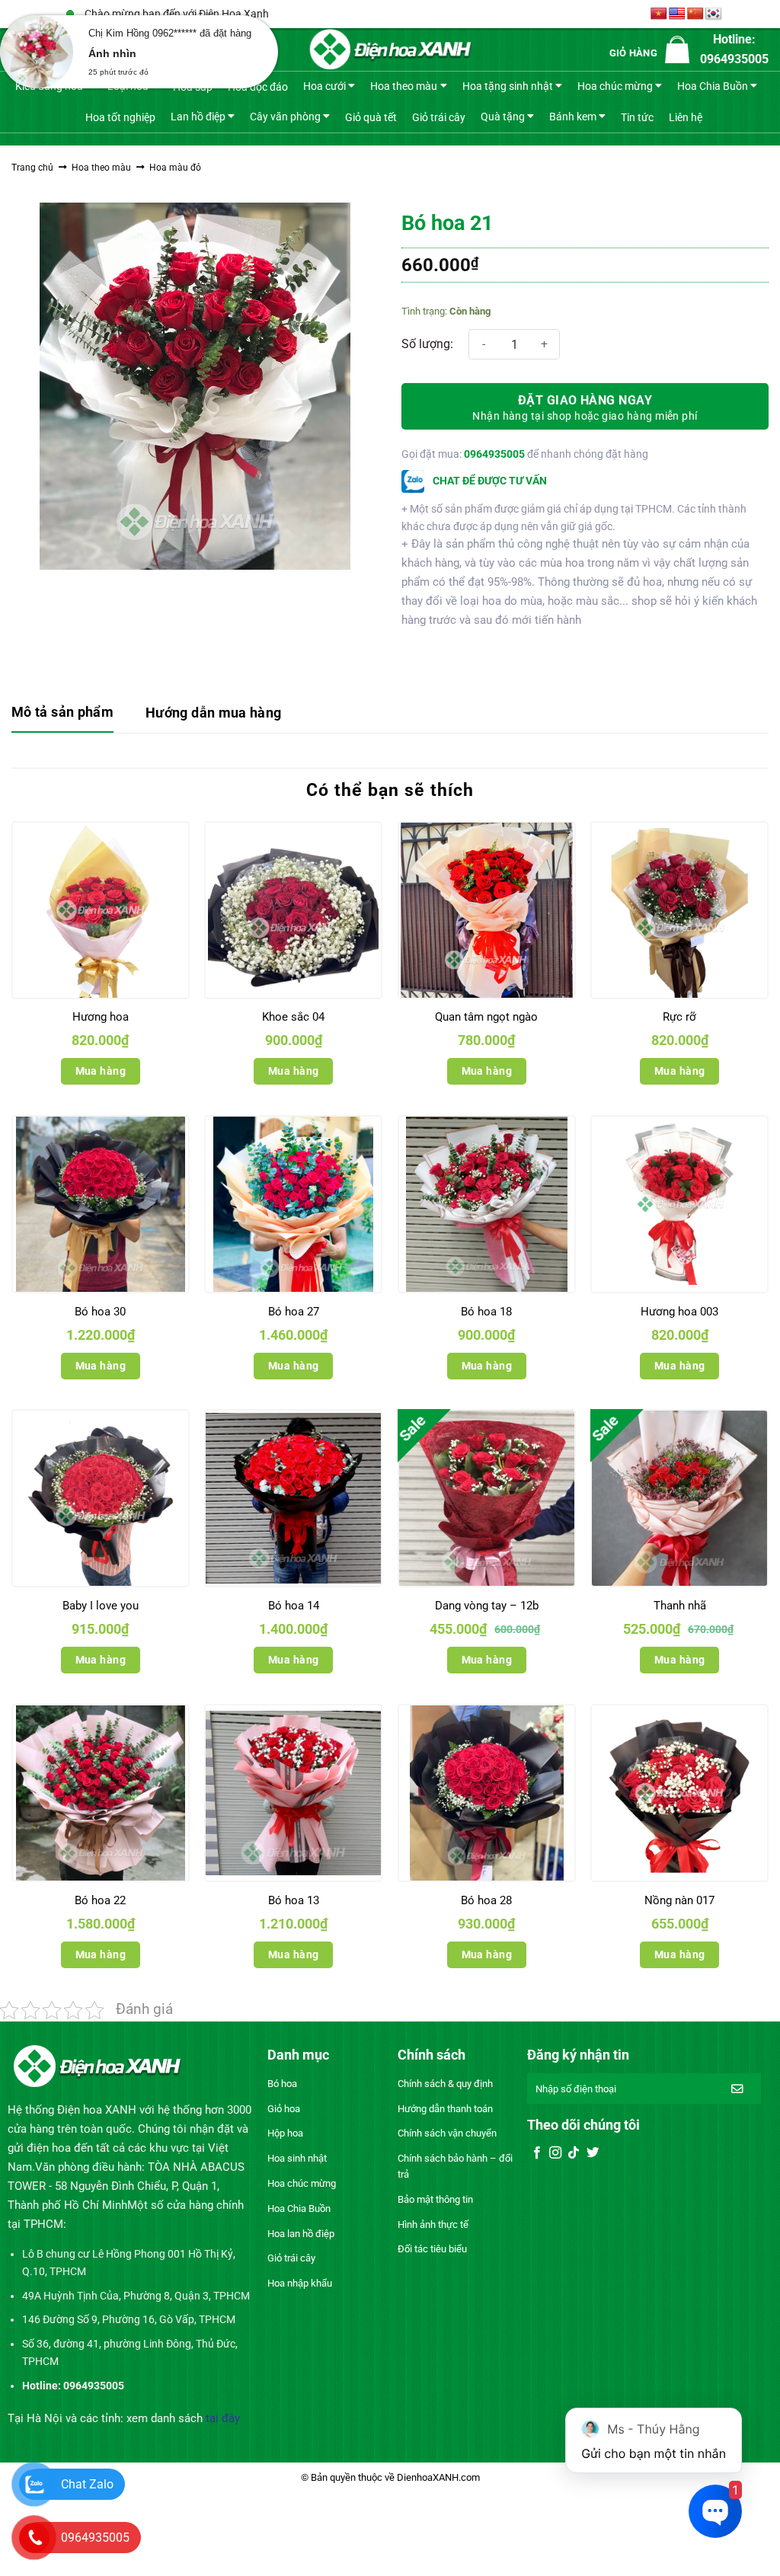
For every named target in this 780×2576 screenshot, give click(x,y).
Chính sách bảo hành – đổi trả (455, 2166)
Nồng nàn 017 (679, 1900)
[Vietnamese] (659, 14)
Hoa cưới (324, 86)
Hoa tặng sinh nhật (508, 86)
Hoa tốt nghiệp (120, 117)
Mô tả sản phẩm (62, 712)
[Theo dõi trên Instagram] (555, 2153)
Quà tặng (503, 116)
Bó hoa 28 (486, 1900)
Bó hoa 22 (100, 1900)
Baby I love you (101, 1606)
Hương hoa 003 (679, 1312)
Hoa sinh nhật (297, 2158)
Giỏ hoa (284, 2109)
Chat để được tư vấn (489, 481)
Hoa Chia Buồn (713, 86)
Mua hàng (101, 1071)
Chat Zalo (87, 2484)
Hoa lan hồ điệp (301, 2234)
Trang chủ (32, 168)
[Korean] (714, 14)
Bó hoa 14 (294, 1606)
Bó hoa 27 (294, 1312)
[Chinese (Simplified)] (695, 14)
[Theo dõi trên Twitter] (593, 2153)
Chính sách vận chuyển (447, 2133)
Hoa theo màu (404, 86)
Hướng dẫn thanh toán (445, 2109)
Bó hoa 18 (486, 1312)
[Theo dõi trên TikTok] (574, 2153)
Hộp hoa (285, 2133)
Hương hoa (101, 1017)
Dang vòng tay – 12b (487, 1606)
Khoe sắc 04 (293, 1017)
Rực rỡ (679, 1017)
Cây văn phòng (285, 116)
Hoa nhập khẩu (300, 2283)
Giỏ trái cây (439, 117)
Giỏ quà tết (371, 117)
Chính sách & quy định (445, 2084)
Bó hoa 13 (294, 1900)
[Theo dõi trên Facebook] (537, 2153)
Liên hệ (686, 117)
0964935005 (494, 454)
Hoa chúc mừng (615, 86)
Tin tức (637, 117)
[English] (677, 14)
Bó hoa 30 (100, 1312)
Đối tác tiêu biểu (432, 2249)
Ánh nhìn (112, 53)
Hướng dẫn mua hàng (213, 713)
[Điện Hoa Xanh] (390, 50)
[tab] (62, 713)
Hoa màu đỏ (175, 168)
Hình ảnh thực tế (433, 2224)
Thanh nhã (680, 1606)
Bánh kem (573, 116)
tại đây (223, 2418)
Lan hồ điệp (198, 116)
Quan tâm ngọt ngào (486, 1017)
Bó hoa (282, 2084)
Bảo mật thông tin (435, 2199)
